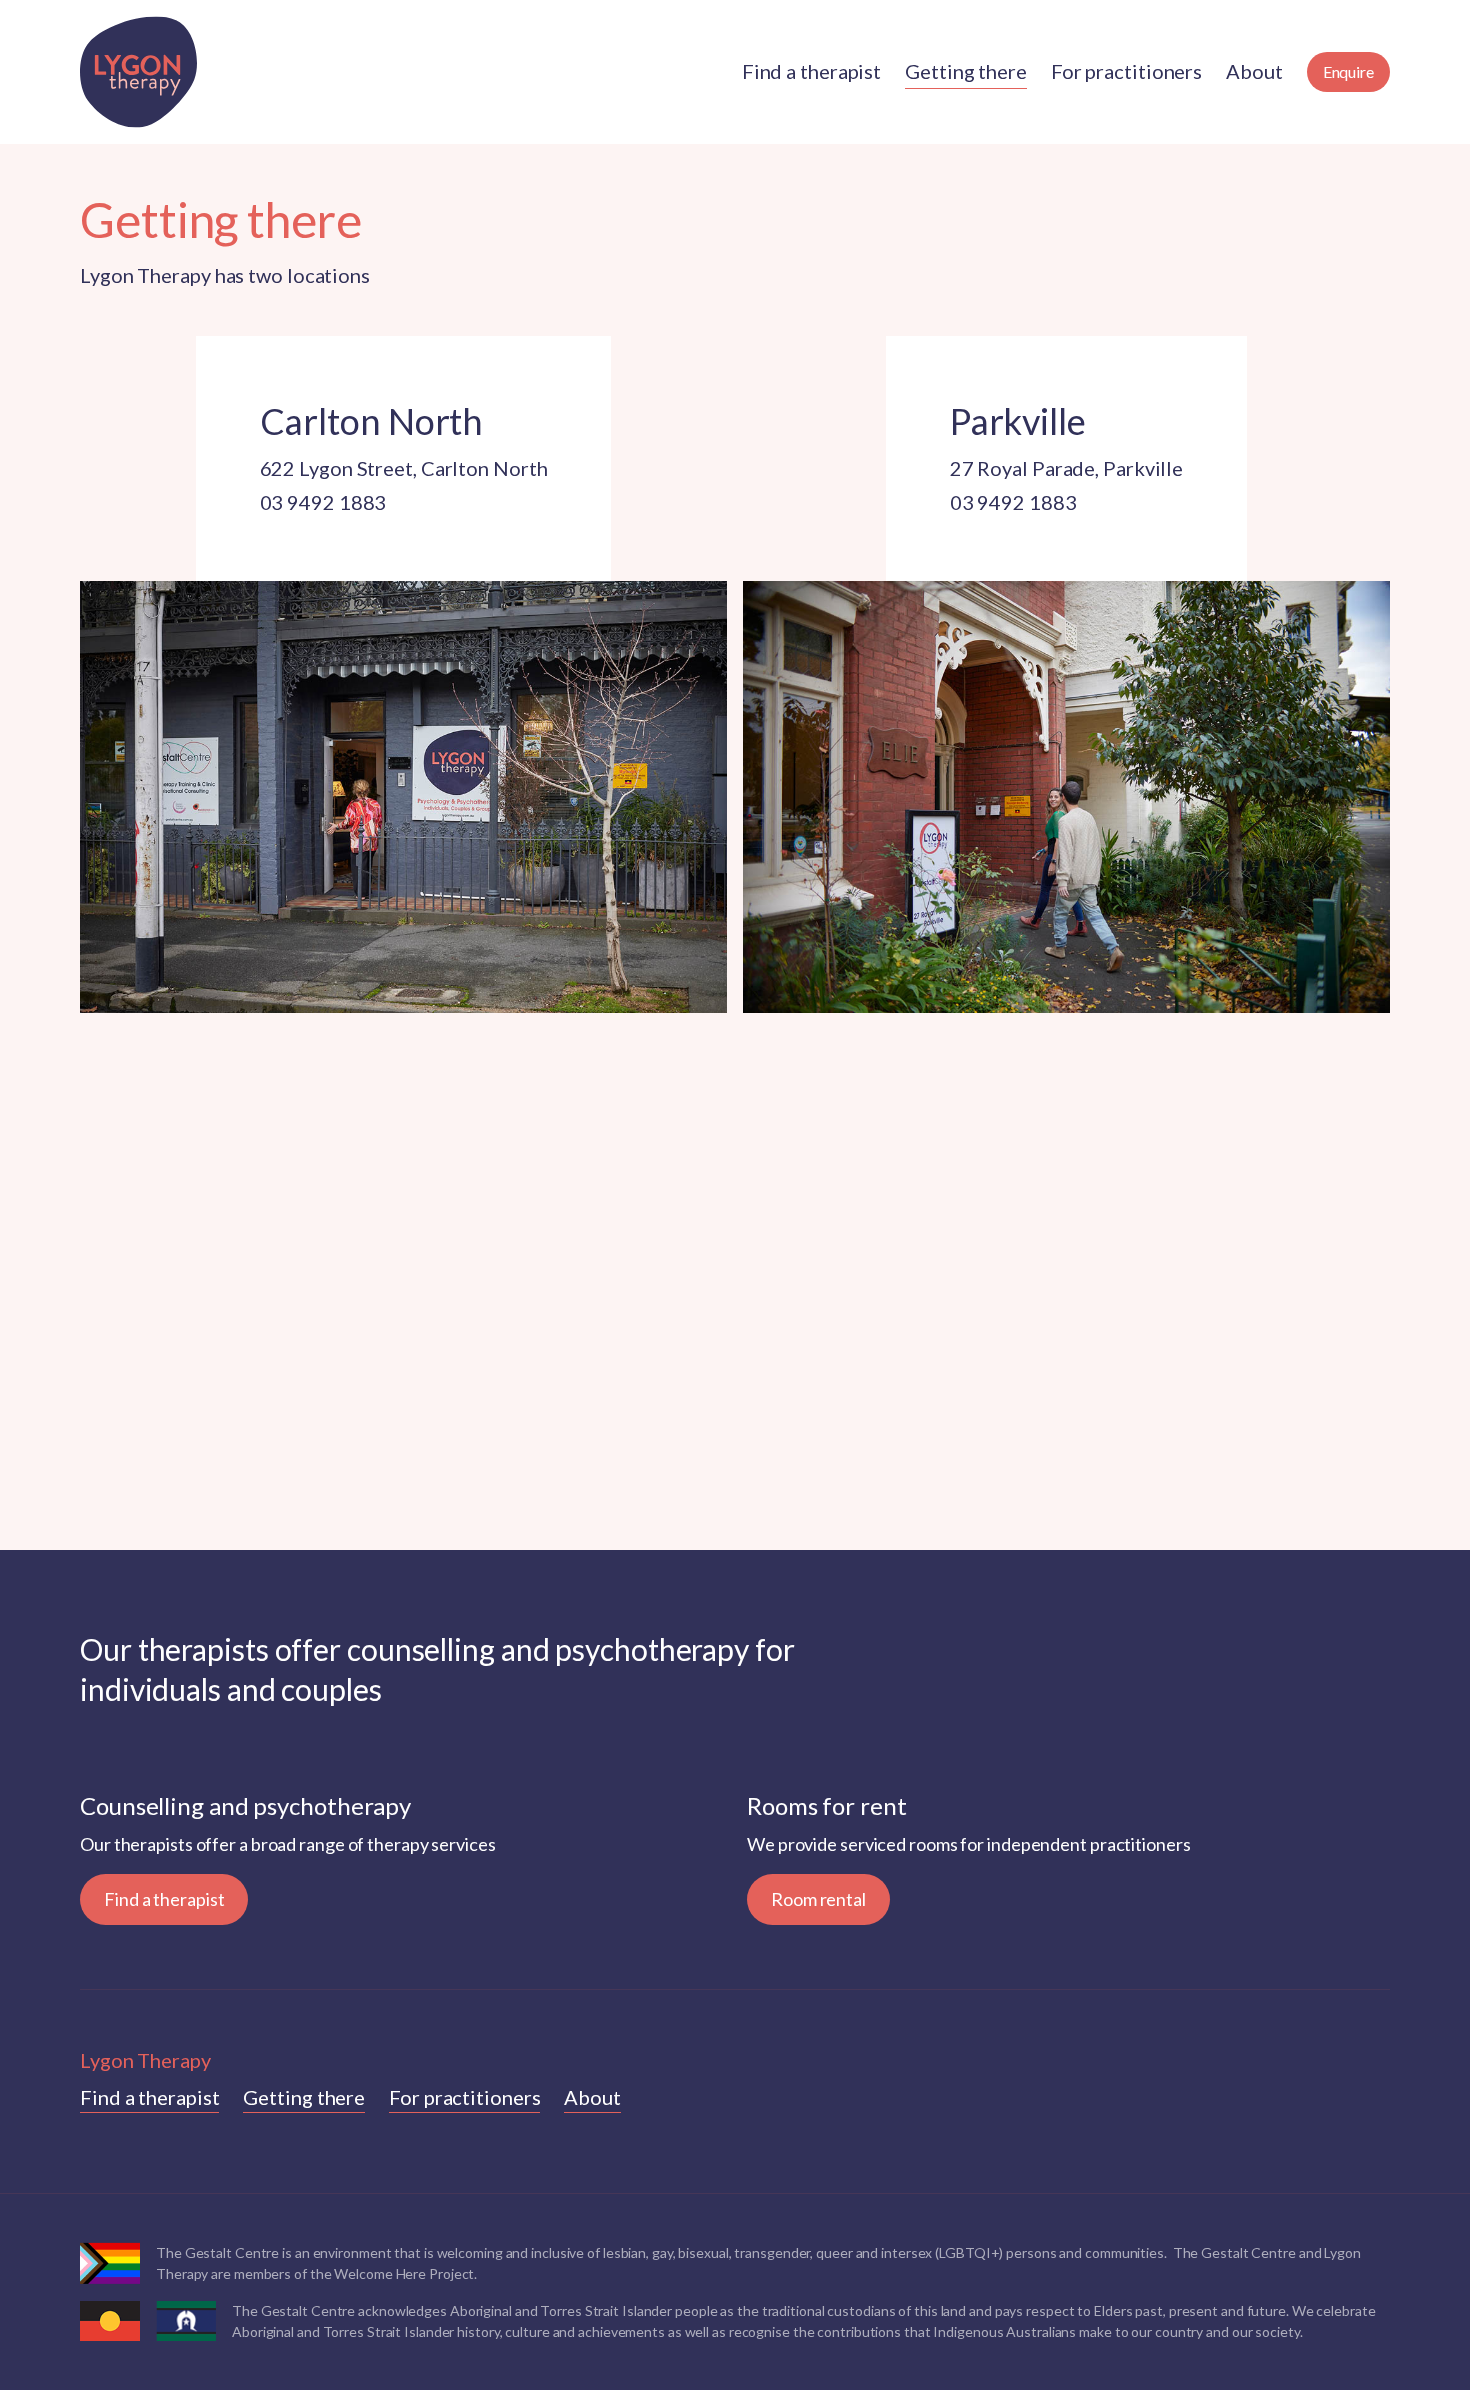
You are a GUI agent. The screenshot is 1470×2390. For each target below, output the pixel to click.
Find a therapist (164, 1899)
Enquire (1348, 71)
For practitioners (464, 2097)
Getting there (304, 2097)
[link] (149, 2097)
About (592, 2097)
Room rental (818, 1899)
